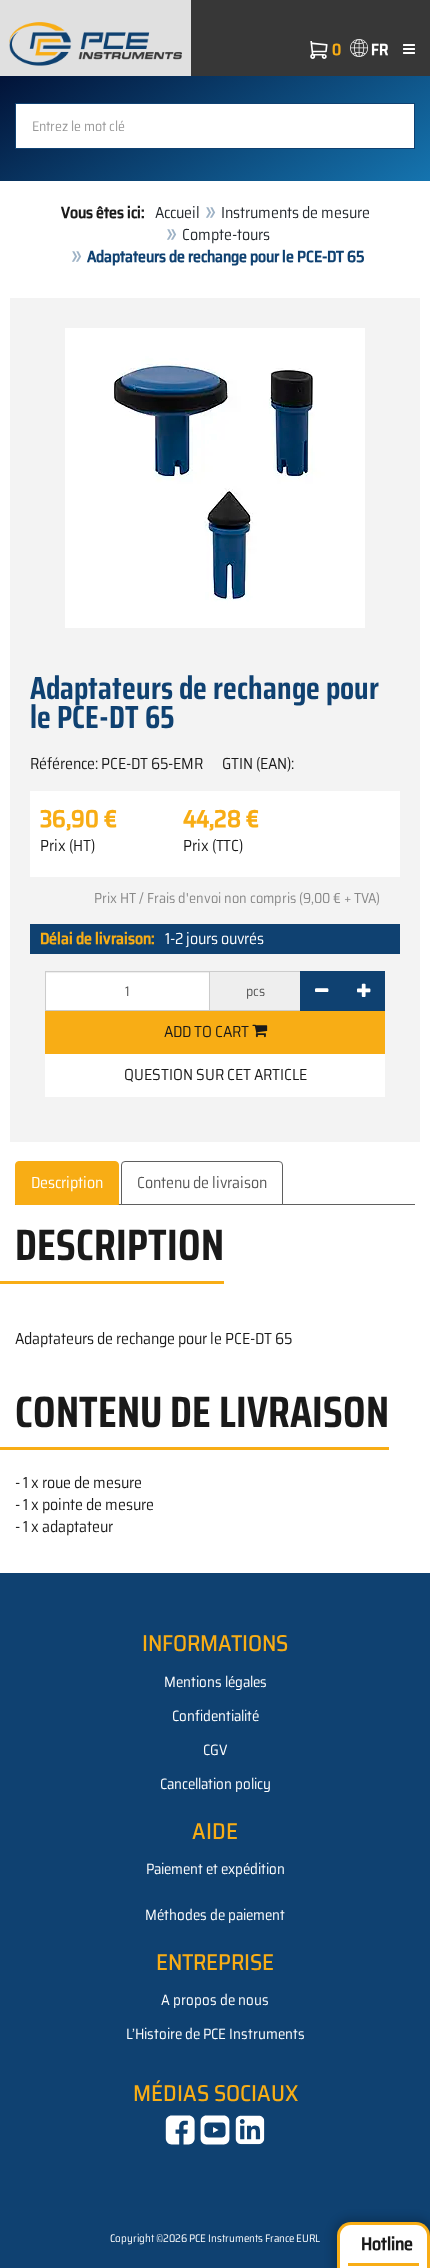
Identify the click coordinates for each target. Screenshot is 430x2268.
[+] (363, 991)
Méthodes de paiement (215, 1915)
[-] (321, 991)
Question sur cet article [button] (215, 1074)
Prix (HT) (67, 846)
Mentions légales (215, 1682)
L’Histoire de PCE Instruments (215, 2034)
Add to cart (208, 1031)
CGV (215, 1750)
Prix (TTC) (213, 846)
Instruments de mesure (295, 212)
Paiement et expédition (215, 1869)
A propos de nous (215, 2000)
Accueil (177, 212)
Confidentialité (215, 1716)
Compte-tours (226, 234)
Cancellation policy (215, 1784)
